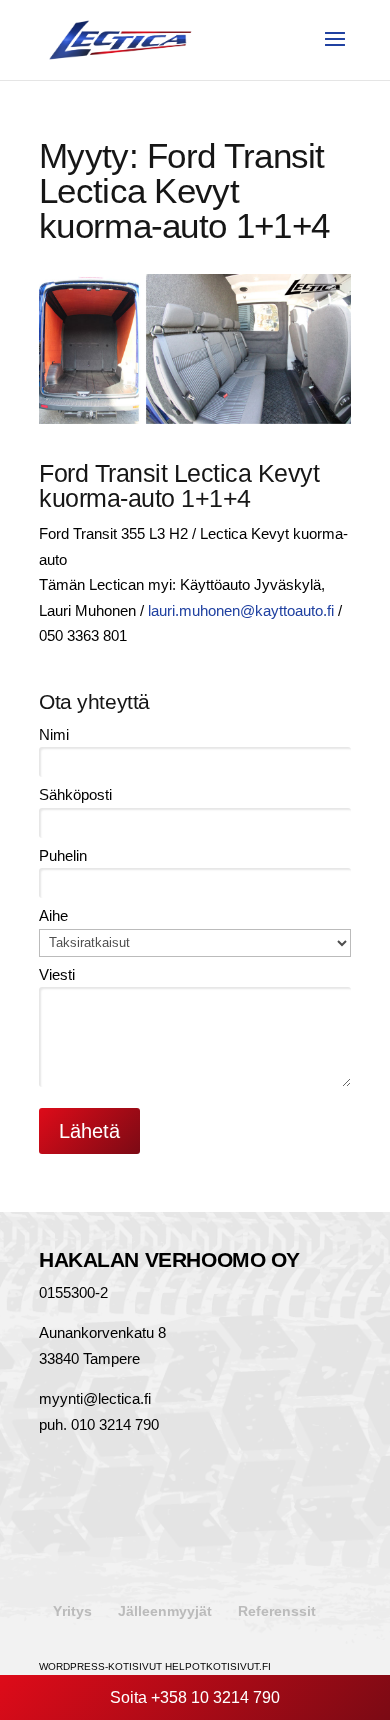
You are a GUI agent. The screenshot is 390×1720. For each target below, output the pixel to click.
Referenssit (277, 1611)
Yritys (72, 1611)
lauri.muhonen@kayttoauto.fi (241, 610)
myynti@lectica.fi (95, 1398)
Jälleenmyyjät (165, 1611)
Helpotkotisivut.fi (218, 1666)
